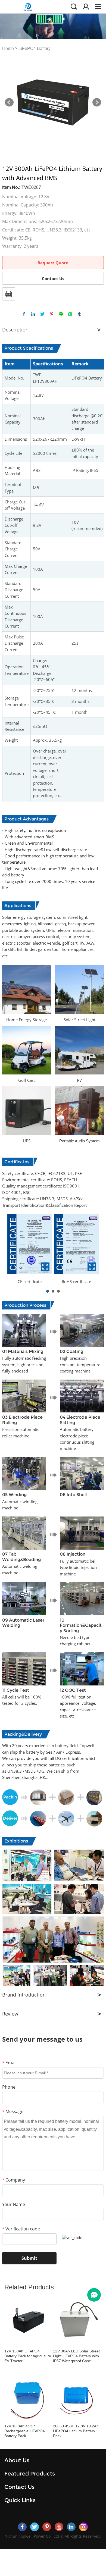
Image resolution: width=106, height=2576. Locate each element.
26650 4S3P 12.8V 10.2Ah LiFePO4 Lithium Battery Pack (76, 2431)
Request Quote (53, 263)
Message (13, 2111)
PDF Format (9, 294)
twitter (42, 314)
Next (97, 102)
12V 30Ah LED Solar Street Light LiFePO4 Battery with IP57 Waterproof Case (76, 2356)
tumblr (79, 314)
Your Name (14, 2204)
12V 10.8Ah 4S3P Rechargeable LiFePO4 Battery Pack (25, 2431)
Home (8, 48)
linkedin (33, 314)
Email (9, 2063)
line (61, 314)
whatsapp (70, 314)
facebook (24, 314)
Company (14, 2180)
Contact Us (53, 278)
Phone (9, 2087)
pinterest (52, 314)
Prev (9, 102)
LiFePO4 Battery (35, 48)
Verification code (21, 2229)
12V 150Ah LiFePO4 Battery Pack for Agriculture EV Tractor (28, 2356)
